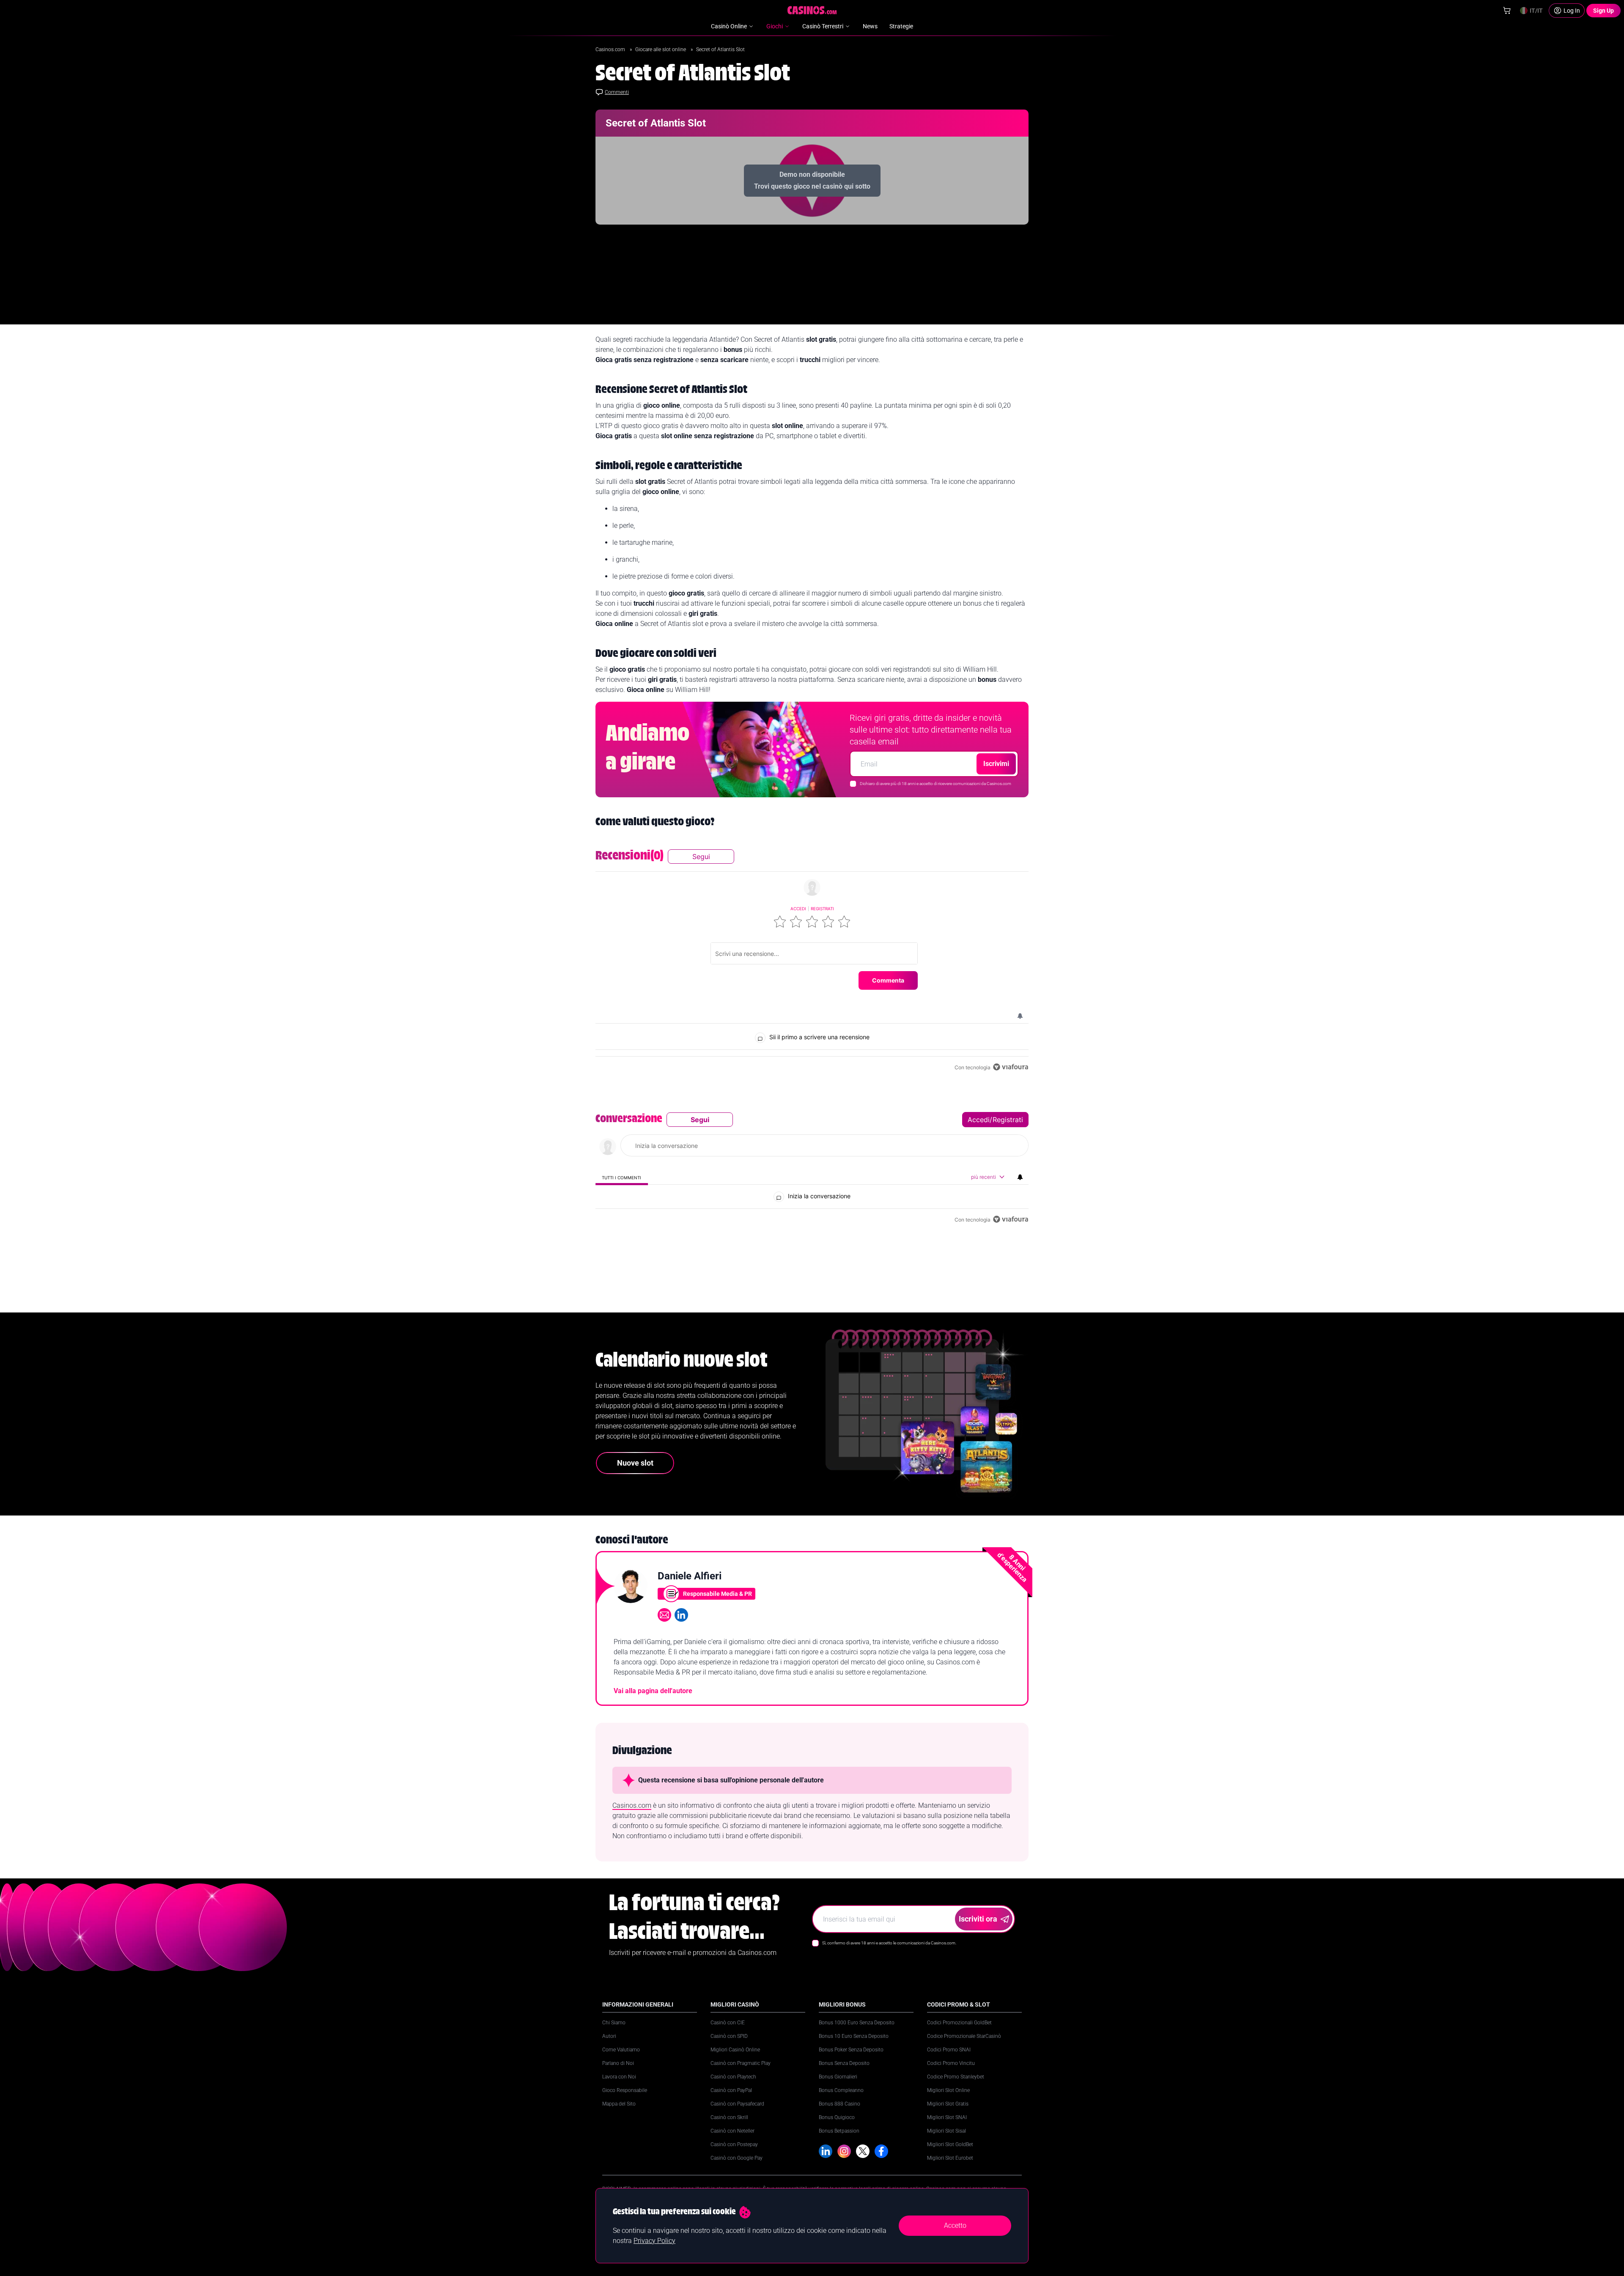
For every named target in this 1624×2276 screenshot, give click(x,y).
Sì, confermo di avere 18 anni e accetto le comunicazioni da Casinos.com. (889, 1943)
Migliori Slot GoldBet (950, 2144)
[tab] (622, 1177)
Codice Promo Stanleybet (956, 2077)
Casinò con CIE (728, 2023)
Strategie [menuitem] (901, 26)
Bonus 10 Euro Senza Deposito (854, 2036)
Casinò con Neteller (732, 2131)
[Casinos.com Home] (812, 10)
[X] (863, 2151)
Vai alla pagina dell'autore (653, 1691)
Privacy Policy (654, 2241)
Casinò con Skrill (729, 2117)
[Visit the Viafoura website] (1011, 1067)
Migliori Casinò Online (735, 2050)
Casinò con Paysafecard (737, 2104)
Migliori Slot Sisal (946, 2131)
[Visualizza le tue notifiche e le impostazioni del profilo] (1020, 1016)
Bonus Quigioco (837, 2117)
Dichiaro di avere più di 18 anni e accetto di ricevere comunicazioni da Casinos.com (935, 784)
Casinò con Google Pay (737, 2158)
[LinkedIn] (826, 2151)
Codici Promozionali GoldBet (959, 2023)
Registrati (822, 909)
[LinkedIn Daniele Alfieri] (681, 1615)
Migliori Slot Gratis (948, 2104)
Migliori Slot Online (948, 2090)
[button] (780, 922)
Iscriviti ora (978, 1919)
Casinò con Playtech (733, 2077)
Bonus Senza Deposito (844, 2063)
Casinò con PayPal (731, 2090)
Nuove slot (635, 1463)
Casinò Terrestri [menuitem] (823, 26)
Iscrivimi (996, 764)
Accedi (798, 909)
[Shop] (1507, 11)
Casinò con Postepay (734, 2144)
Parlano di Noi (618, 2063)
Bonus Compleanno (841, 2090)
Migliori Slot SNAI (947, 2117)
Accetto (955, 2225)
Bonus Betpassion (839, 2131)
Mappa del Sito (619, 2104)
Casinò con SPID (729, 2036)
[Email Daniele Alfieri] (664, 1615)
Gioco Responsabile (625, 2090)
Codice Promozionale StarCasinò (964, 2036)
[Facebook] (881, 2151)
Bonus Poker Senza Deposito (851, 2050)
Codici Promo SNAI (949, 2050)
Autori (609, 2036)
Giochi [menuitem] (775, 26)
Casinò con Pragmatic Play (741, 2063)
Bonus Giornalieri (838, 2077)
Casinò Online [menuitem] (729, 26)
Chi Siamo (614, 2023)
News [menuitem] (870, 26)
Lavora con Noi (619, 2077)
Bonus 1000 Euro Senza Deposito (857, 2023)
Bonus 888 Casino (839, 2104)
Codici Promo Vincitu (951, 2063)
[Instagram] (844, 2151)
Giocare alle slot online (661, 49)
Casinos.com (611, 49)
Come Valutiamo (621, 2050)
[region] (812, 961)
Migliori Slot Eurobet (950, 2158)
